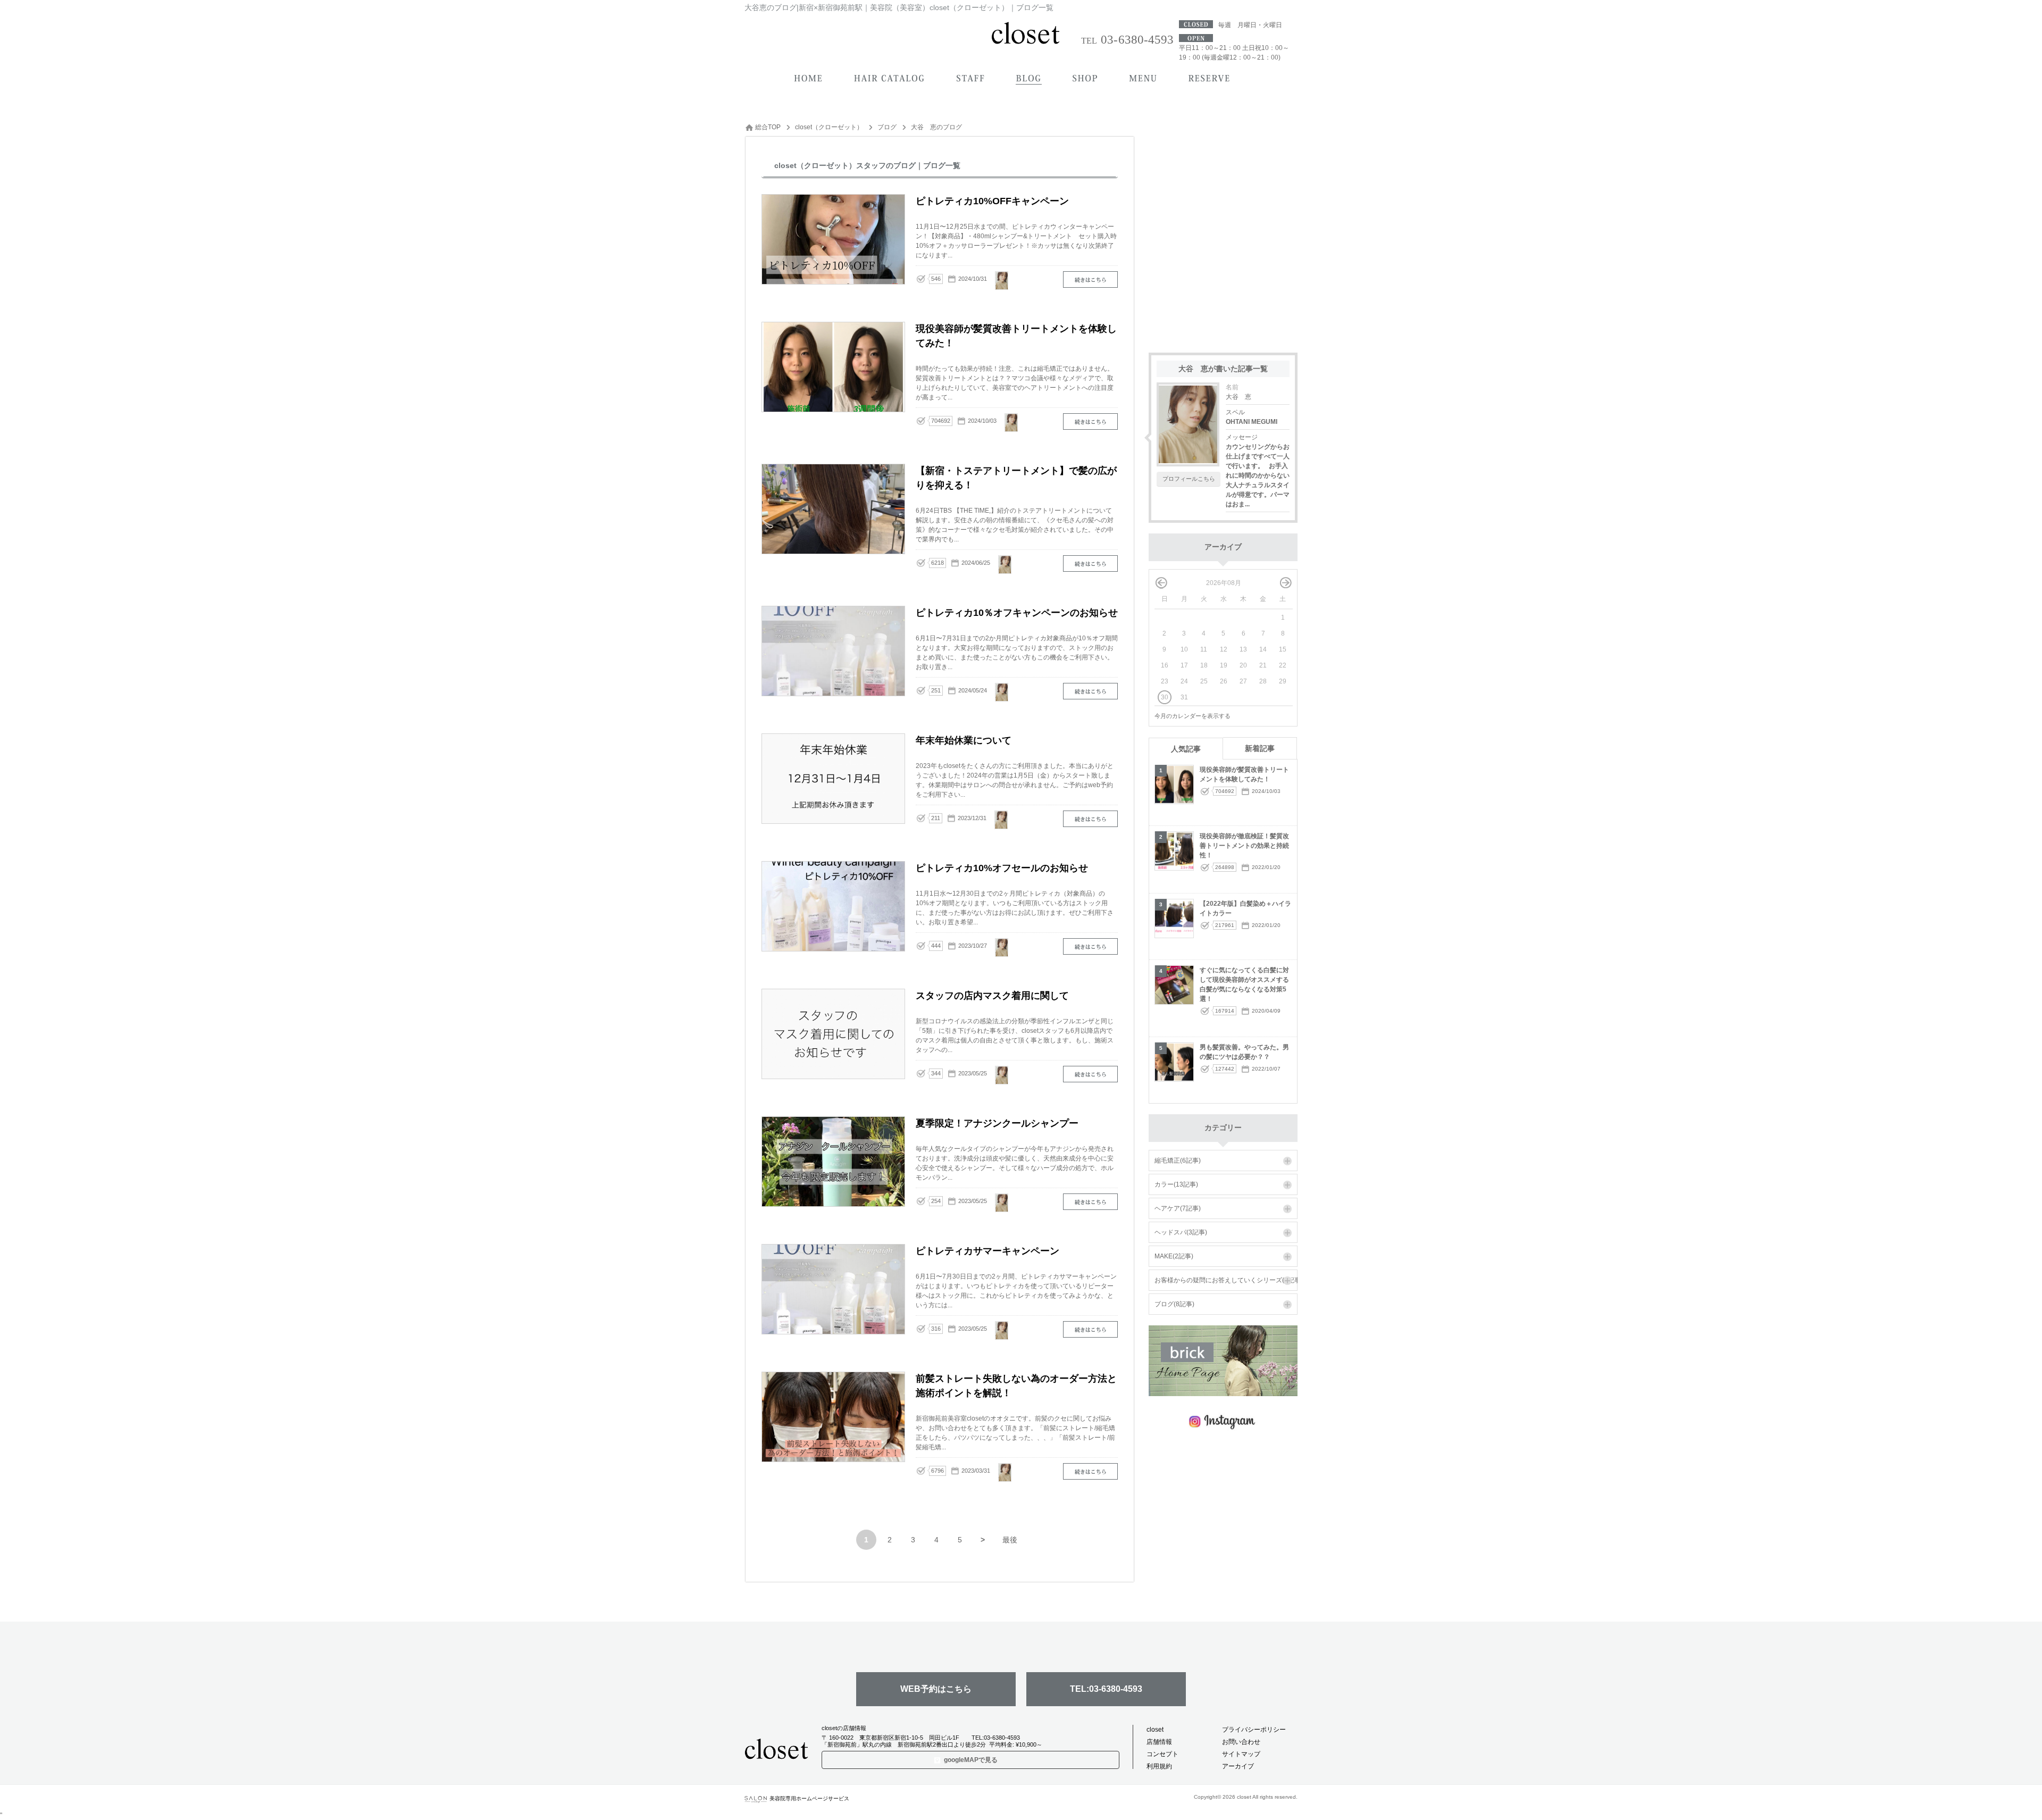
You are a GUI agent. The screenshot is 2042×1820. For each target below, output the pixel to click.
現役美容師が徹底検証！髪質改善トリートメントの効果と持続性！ (1244, 846)
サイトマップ (1241, 1754)
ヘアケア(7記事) (1178, 1208)
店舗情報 (1159, 1742)
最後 (1010, 1540)
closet (1155, 1730)
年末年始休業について (1090, 819)
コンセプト (1162, 1754)
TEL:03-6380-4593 (1106, 1689)
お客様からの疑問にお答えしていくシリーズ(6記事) (1229, 1280)
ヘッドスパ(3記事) (1181, 1232)
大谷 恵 (1238, 397)
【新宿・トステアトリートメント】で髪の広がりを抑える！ (1090, 563)
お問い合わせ (1241, 1742)
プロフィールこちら (1189, 479)
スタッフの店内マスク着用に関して (1090, 1074)
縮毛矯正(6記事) (1178, 1161)
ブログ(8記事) (1174, 1304)
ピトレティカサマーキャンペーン (1090, 1329)
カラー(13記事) (1176, 1184)
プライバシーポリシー (1254, 1730)
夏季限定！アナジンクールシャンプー (1090, 1202)
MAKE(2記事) (1174, 1256)
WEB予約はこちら (936, 1689)
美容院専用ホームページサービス (809, 1798)
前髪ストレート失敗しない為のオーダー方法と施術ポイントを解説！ (1090, 1471)
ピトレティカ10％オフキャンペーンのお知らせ (1090, 691)
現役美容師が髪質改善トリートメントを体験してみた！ (1090, 421)
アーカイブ (1238, 1766)
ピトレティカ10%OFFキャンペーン (1090, 279)
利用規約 (1159, 1766)
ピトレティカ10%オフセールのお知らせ (1090, 946)
